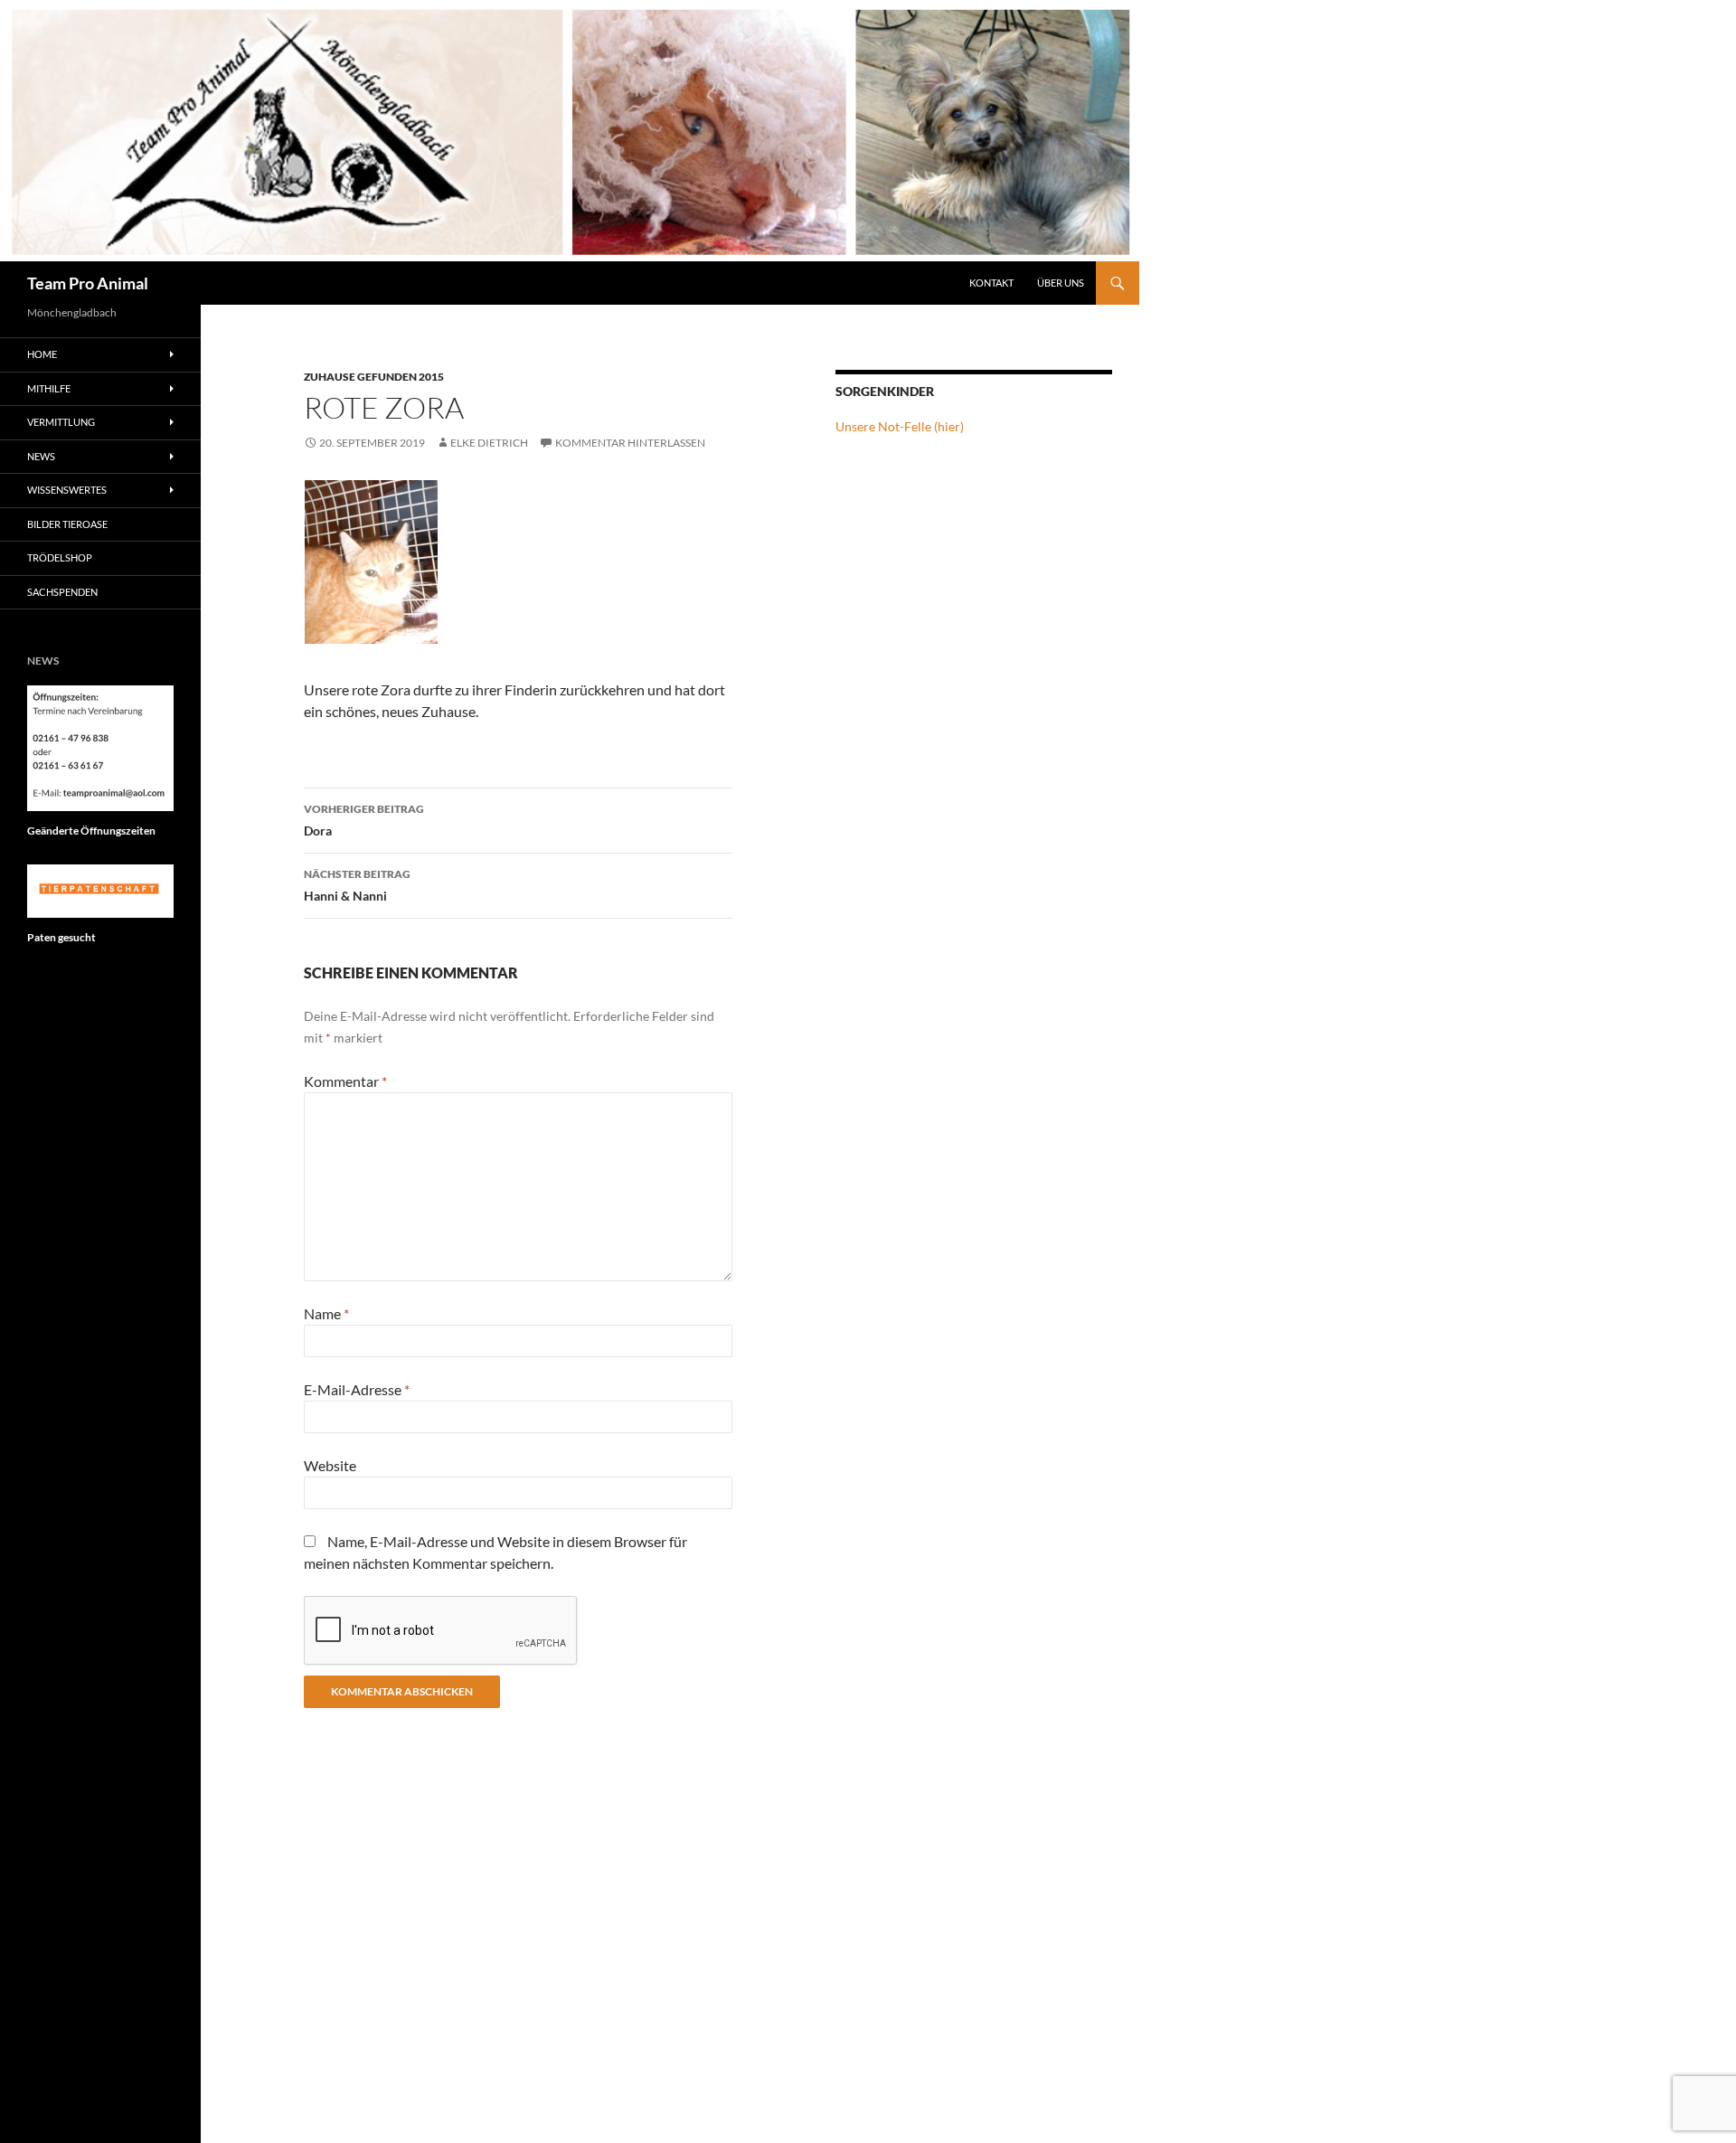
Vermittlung (61, 422)
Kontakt (991, 283)
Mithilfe (49, 388)
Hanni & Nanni (357, 885)
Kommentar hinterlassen (630, 443)
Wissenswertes (67, 490)
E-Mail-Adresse (357, 1389)
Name (326, 1313)
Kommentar (345, 1081)
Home (42, 354)
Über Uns (1061, 283)
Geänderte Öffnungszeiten (91, 831)
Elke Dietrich (489, 443)
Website (330, 1465)
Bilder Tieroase (67, 524)
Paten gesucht (61, 937)
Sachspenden (62, 592)
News (41, 456)
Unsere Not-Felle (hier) (900, 426)
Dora (364, 820)
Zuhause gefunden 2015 (374, 377)
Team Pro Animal (88, 283)
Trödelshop (60, 557)
